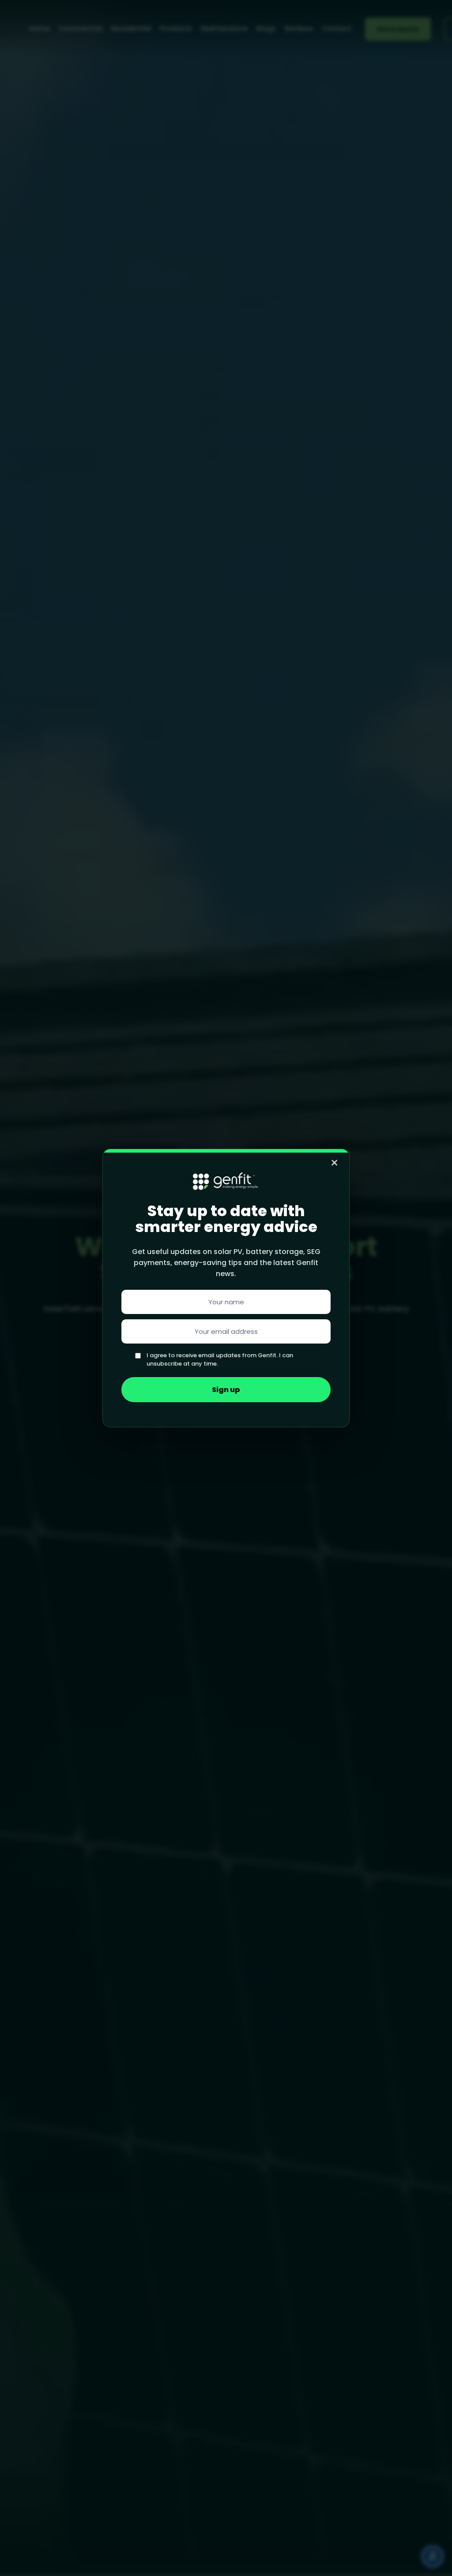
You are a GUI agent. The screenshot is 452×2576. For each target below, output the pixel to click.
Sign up (226, 1390)
